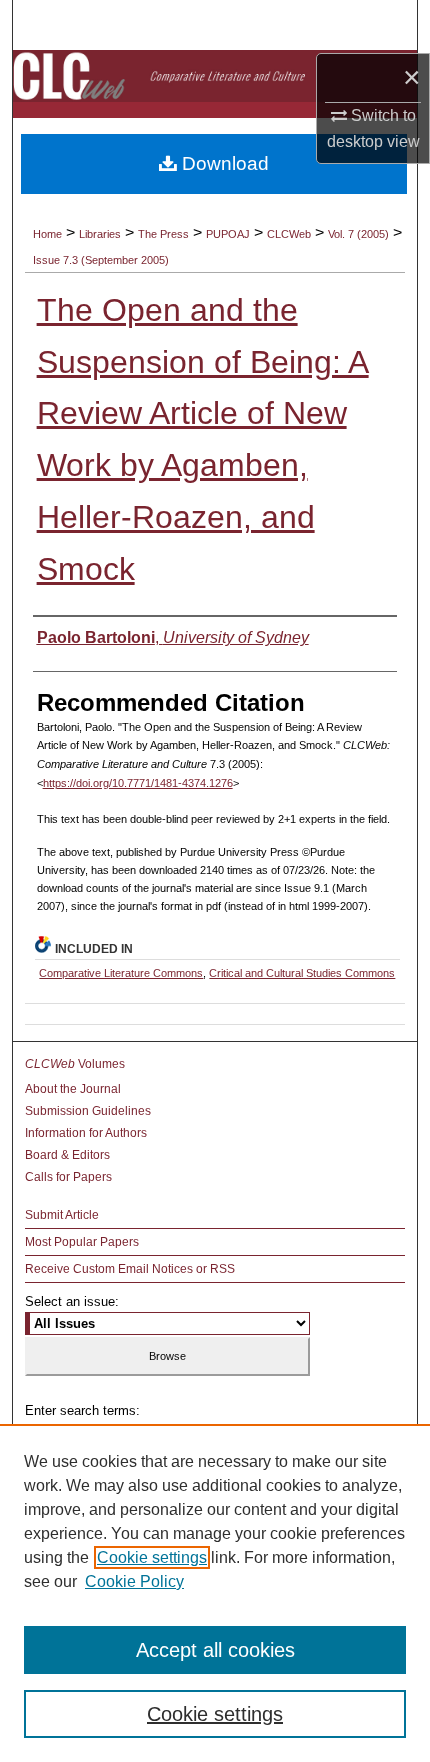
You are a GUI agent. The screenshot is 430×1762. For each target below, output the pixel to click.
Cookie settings (152, 1557)
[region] (215, 1593)
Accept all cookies (215, 1650)
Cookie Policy (134, 1581)
